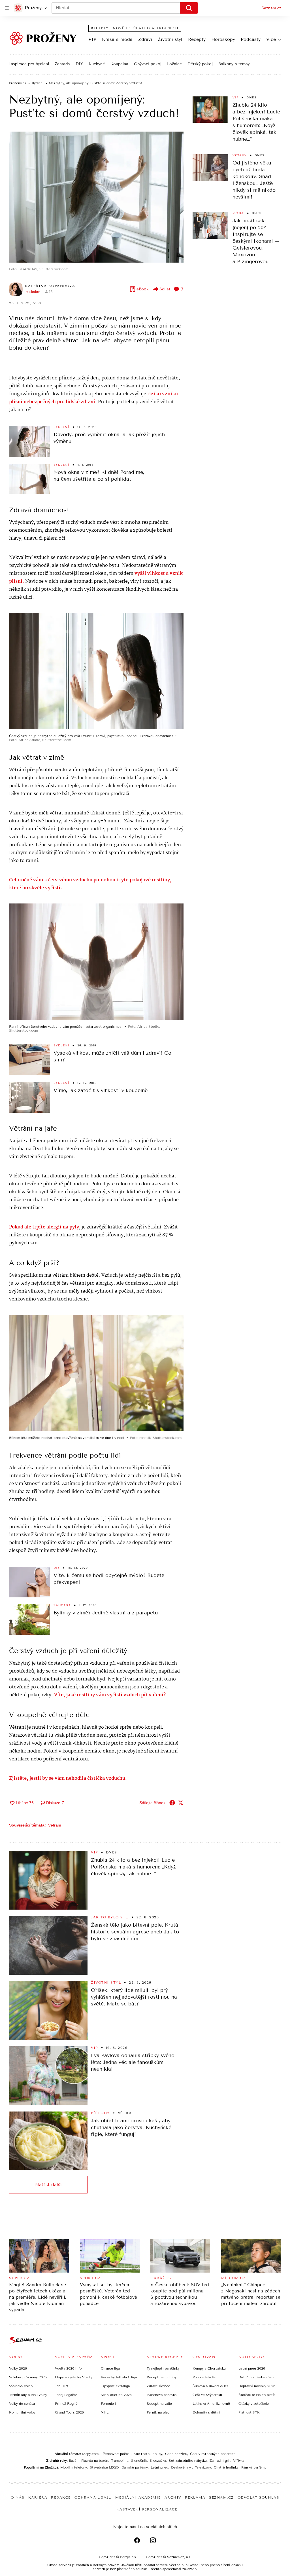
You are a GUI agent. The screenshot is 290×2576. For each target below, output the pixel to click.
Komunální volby (22, 2412)
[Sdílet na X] (181, 1803)
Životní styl (170, 39)
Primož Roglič (66, 2404)
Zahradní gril (220, 2461)
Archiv (173, 2497)
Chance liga (110, 2368)
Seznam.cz (271, 8)
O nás (18, 2497)
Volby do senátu (22, 2404)
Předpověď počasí (116, 2454)
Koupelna (119, 64)
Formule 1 (108, 2404)
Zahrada (62, 64)
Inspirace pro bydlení (29, 64)
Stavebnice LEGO (104, 2467)
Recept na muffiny (162, 2377)
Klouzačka (158, 2461)
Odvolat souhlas (259, 2497)
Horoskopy (223, 39)
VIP (92, 39)
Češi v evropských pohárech (213, 2454)
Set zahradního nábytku (188, 2461)
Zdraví (145, 39)
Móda (238, 213)
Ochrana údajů (93, 2497)
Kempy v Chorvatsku (209, 2368)
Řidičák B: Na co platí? (257, 2395)
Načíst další (48, 2185)
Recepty (197, 39)
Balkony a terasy (234, 64)
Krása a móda (117, 39)
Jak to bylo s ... (110, 1917)
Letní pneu (159, 2467)
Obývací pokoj (148, 64)
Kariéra (38, 2497)
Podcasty (251, 39)
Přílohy (100, 2113)
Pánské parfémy (254, 2467)
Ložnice (174, 64)
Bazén (74, 2461)
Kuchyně (97, 64)
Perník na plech (159, 2412)
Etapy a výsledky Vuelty (74, 2377)
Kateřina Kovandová (50, 286)
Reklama (195, 2497)
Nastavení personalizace (147, 2509)
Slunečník (139, 2461)
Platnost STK (249, 2412)
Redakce (61, 2497)
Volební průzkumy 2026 (28, 2377)
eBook (143, 289)
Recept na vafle (159, 2404)
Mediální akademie (138, 2497)
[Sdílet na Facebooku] (172, 1803)
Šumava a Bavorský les (211, 2386)
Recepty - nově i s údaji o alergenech (135, 28)
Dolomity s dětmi (206, 2412)
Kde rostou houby (148, 2454)
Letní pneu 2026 (252, 2368)
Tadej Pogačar (66, 2395)
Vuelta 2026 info (68, 2368)
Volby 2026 (18, 2368)
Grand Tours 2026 (69, 2412)
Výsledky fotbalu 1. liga (119, 2377)
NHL (105, 2412)
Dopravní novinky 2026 (257, 2386)
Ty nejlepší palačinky (163, 2368)
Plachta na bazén (95, 2461)
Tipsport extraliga (115, 2386)
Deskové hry (182, 2467)
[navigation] (7, 8)
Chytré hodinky (226, 2467)
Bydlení (62, 427)
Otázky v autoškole (254, 2404)
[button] (96, 197)
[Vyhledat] (189, 8)
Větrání (55, 1825)
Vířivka (239, 2461)
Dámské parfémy (135, 2467)
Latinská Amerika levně (211, 2404)
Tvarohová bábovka (162, 2395)
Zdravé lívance (158, 2386)
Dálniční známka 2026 (256, 2377)
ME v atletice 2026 (116, 2395)
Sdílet (165, 289)
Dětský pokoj (200, 64)
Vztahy (240, 155)
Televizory (203, 2467)
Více (271, 39)
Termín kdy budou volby (28, 2395)
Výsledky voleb (21, 2386)
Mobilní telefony (74, 2467)
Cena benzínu (176, 2454)
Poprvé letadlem (205, 2377)
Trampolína (120, 2461)
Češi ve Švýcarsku (207, 2395)
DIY (79, 64)
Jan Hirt (62, 2386)
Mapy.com (90, 2454)
